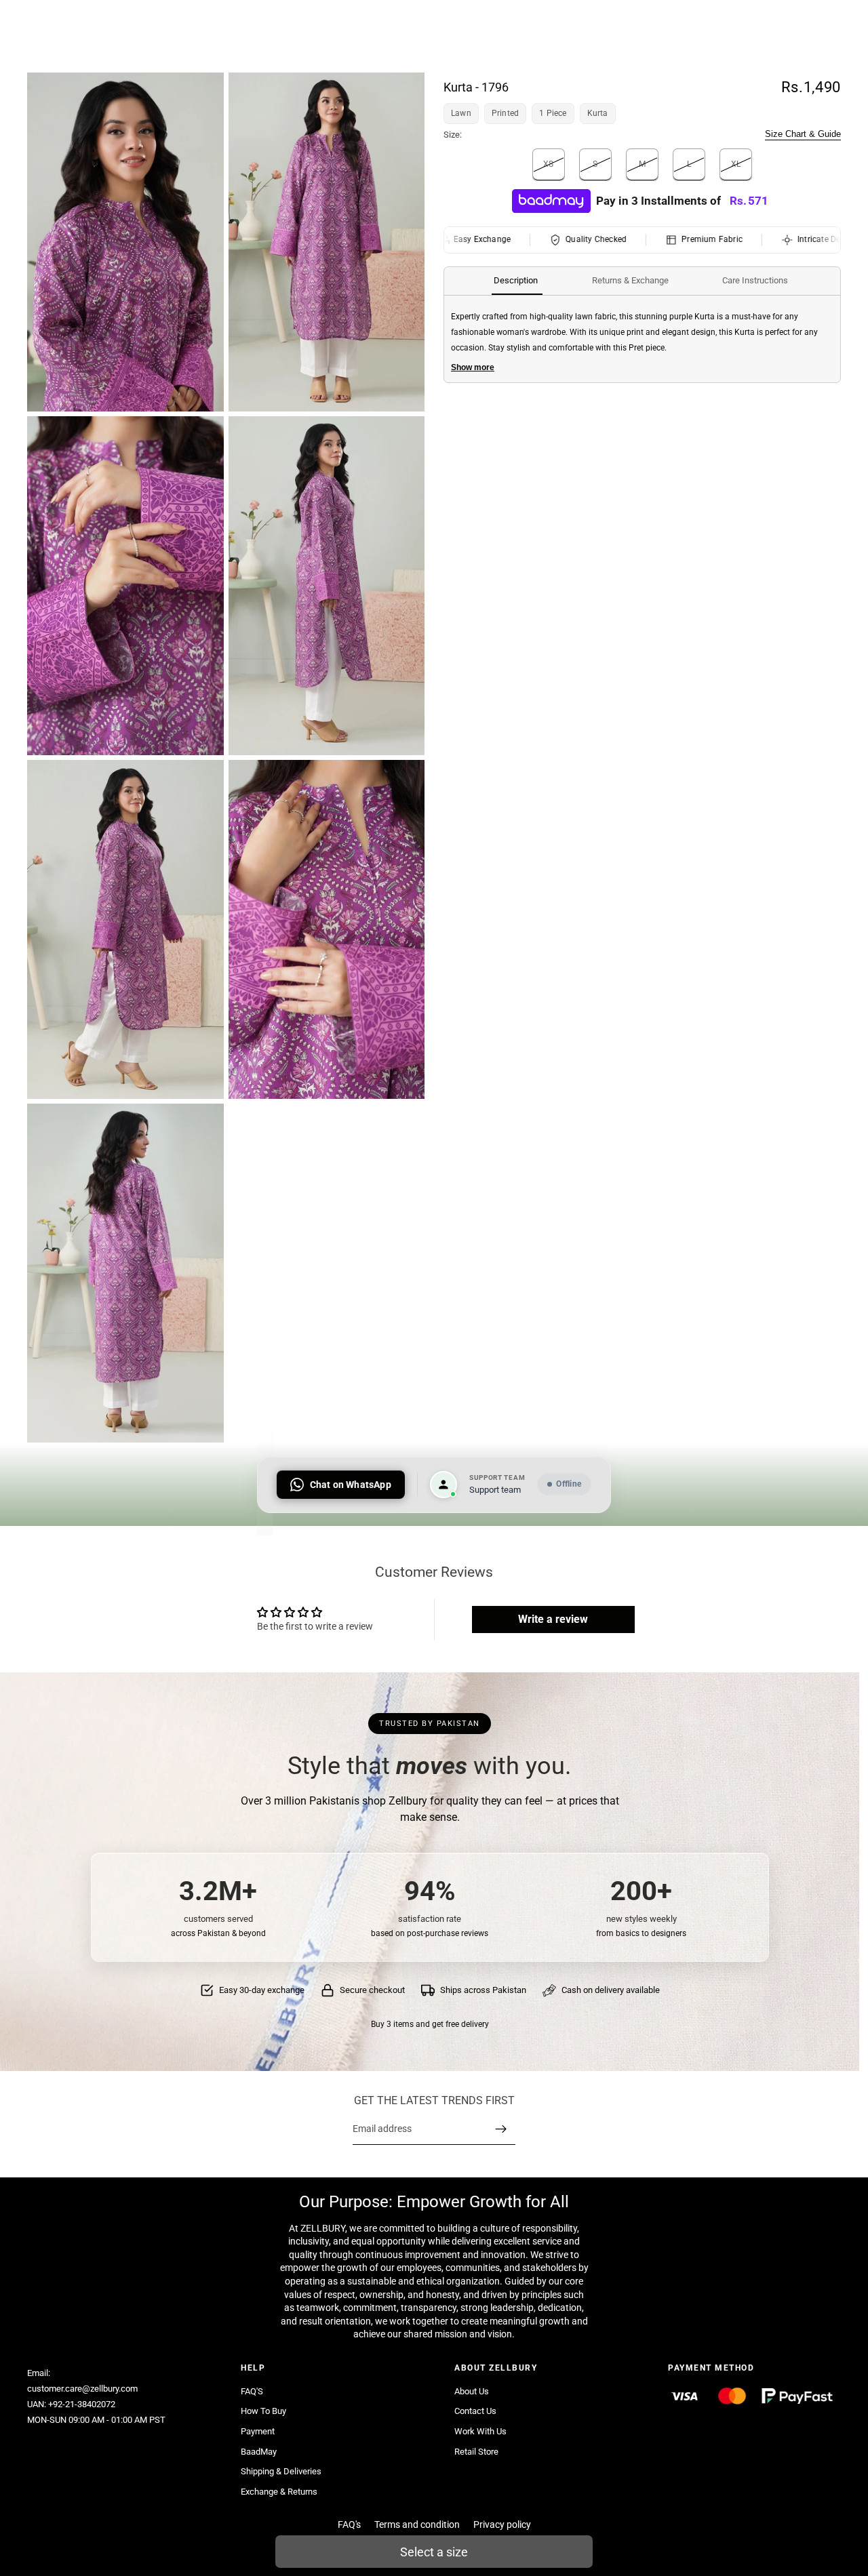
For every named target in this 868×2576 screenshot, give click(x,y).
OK (251, 65)
